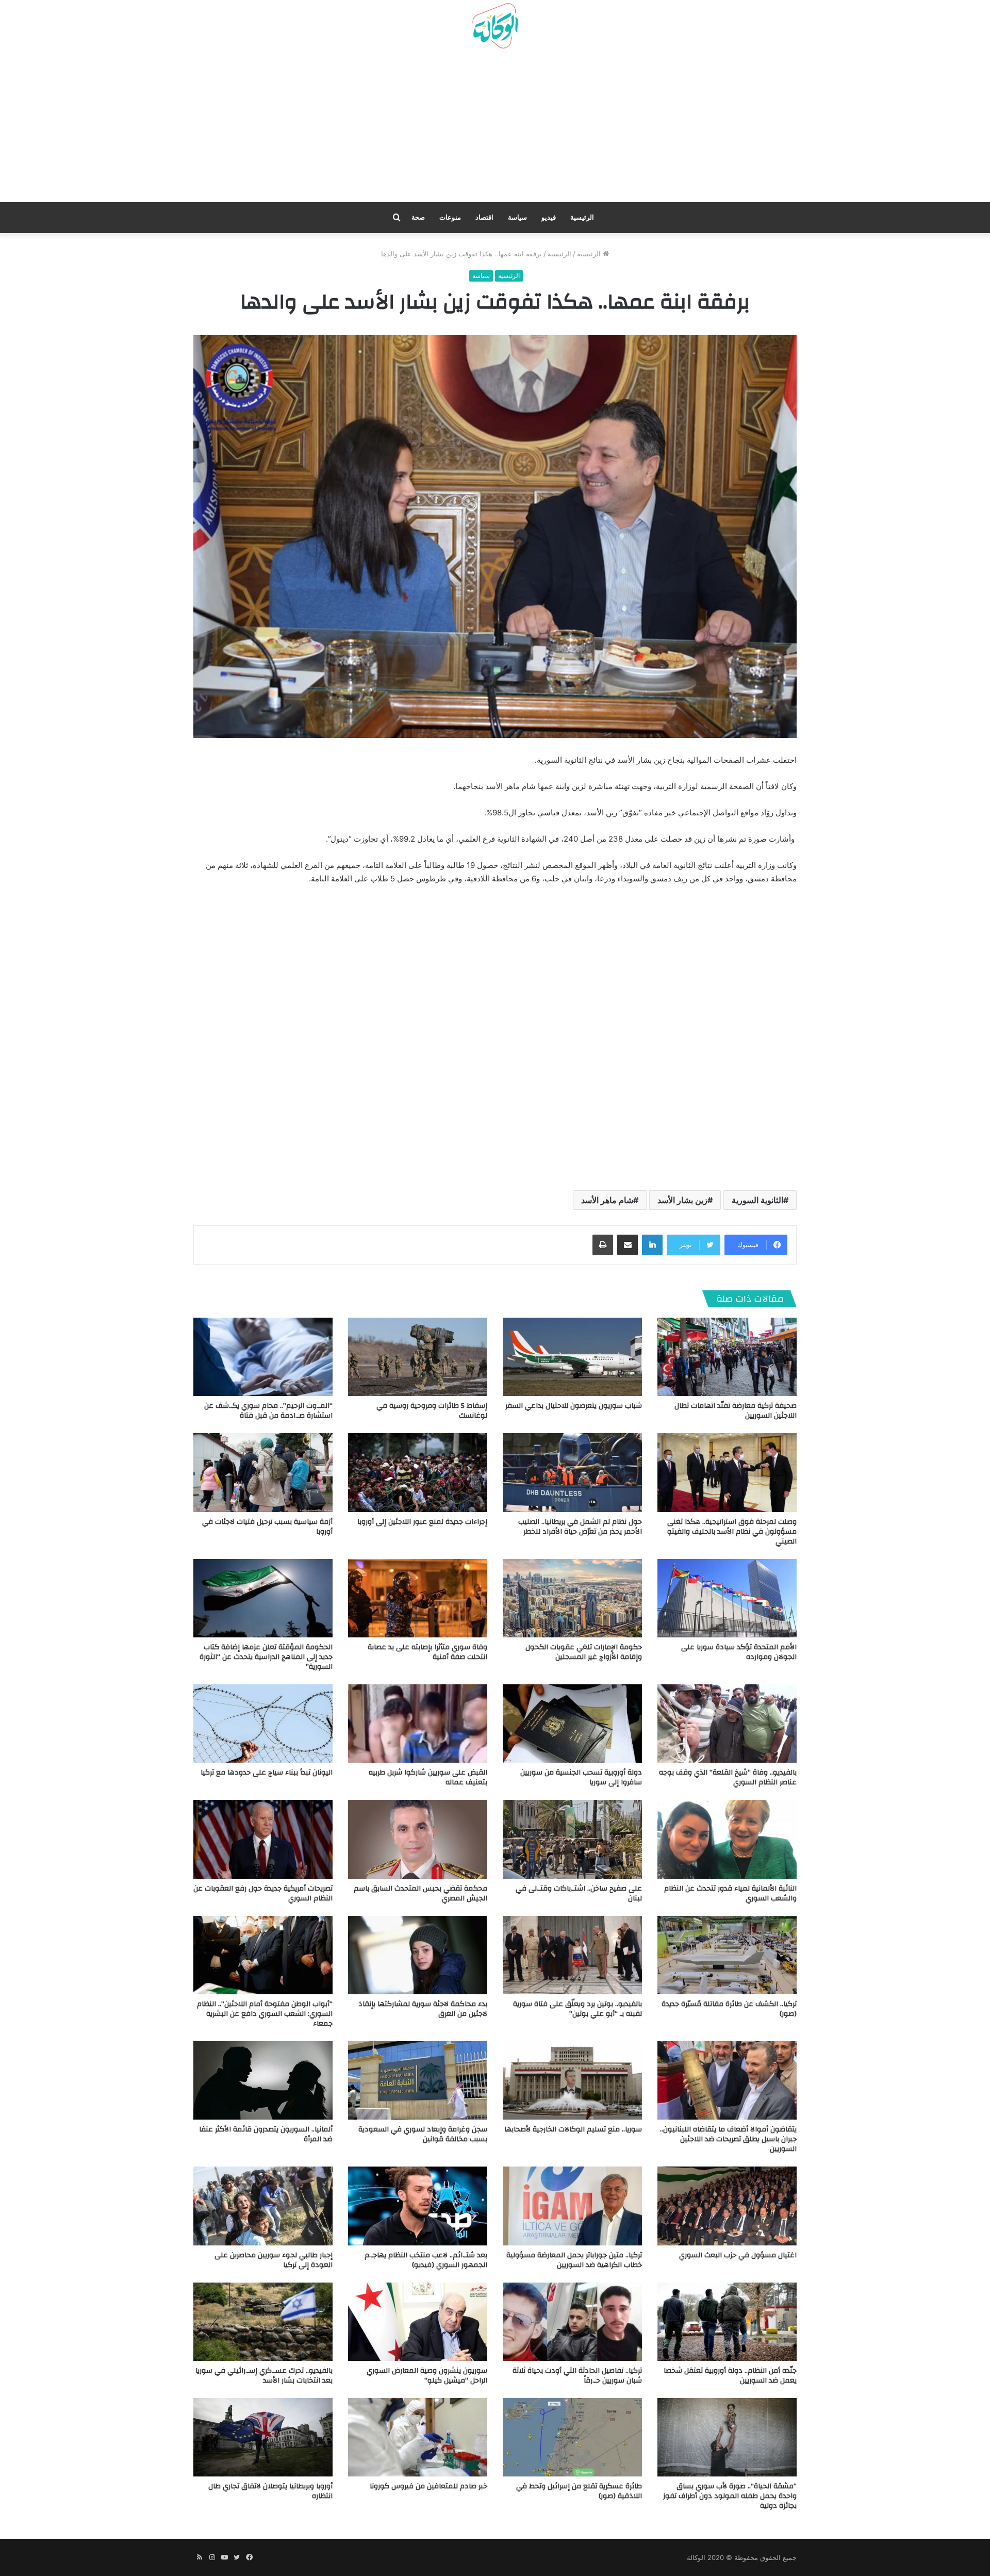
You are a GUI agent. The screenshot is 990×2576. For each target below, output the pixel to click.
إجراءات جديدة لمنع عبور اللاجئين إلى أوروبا (422, 1522)
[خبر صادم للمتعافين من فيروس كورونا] (418, 2437)
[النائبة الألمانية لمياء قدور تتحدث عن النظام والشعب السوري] (727, 1839)
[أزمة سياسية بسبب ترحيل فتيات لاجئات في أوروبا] (263, 1472)
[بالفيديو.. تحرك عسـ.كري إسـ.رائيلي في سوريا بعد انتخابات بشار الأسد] (263, 2322)
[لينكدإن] (652, 1245)
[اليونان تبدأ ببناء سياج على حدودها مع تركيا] (263, 1724)
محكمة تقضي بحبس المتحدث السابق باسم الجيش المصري (420, 1893)
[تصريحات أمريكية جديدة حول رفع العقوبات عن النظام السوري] (263, 1839)
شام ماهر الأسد (607, 1200)
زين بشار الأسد (682, 1200)
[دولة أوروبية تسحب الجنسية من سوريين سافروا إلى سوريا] (572, 1724)
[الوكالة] (495, 26)
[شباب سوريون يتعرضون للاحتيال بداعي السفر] (572, 1357)
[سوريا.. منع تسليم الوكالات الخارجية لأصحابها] (572, 2080)
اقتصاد (484, 217)
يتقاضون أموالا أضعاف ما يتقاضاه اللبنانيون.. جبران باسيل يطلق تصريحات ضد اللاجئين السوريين (728, 2139)
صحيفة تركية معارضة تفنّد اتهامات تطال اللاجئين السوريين (736, 1411)
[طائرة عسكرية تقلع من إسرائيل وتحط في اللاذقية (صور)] (572, 2437)
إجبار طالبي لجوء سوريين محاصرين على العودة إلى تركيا (274, 2260)
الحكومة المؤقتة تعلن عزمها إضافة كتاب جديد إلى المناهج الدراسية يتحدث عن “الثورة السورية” (266, 1657)
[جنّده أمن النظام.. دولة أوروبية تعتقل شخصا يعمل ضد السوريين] (727, 2322)
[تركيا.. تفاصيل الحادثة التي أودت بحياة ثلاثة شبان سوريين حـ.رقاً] (572, 2322)
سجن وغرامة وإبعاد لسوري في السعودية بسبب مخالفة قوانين (423, 2134)
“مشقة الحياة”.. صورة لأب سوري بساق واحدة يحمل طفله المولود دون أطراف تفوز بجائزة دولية (730, 2496)
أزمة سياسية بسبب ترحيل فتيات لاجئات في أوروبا (267, 1527)
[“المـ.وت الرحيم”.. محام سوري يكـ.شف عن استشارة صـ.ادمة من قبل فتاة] (263, 1357)
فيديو (549, 217)
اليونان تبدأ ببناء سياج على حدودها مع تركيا (267, 1773)
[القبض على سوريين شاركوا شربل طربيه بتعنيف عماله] (418, 1724)
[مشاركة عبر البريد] (628, 1245)
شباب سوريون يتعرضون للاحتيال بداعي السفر (574, 1406)
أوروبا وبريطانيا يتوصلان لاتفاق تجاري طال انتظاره (270, 2491)
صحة (418, 217)
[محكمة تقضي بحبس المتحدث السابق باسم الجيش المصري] (418, 1839)
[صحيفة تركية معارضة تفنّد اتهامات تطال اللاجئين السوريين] (727, 1357)
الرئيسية (582, 217)
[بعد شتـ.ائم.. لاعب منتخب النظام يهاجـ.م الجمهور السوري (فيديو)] (418, 2206)
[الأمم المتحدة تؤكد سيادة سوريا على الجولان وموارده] (727, 1598)
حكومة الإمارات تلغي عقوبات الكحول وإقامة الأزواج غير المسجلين (584, 1652)
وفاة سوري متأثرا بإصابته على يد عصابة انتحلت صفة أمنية (427, 1652)
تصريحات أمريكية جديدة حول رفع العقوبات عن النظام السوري (263, 1893)
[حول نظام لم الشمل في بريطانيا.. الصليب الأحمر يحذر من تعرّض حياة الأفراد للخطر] (572, 1472)
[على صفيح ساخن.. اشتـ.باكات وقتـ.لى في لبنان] (572, 1839)
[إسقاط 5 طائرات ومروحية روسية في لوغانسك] (418, 1357)
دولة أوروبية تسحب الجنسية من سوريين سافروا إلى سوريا (581, 1777)
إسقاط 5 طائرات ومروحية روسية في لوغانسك (432, 1411)
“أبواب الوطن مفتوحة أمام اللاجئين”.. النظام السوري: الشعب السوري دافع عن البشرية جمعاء (265, 2014)
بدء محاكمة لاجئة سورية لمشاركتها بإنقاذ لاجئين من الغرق (423, 2009)
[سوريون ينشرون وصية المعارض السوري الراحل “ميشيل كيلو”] (418, 2322)
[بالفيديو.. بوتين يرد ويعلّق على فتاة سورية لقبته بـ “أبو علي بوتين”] (572, 1955)
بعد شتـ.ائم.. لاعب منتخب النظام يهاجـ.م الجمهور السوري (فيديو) (426, 2260)
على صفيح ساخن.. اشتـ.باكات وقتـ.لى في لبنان (579, 1893)
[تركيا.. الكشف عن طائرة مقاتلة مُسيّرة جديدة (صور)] (727, 1955)
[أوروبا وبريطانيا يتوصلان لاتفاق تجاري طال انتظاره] (263, 2437)
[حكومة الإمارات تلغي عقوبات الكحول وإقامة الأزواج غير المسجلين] (572, 1598)
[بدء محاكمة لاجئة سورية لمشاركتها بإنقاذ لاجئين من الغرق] (418, 1955)
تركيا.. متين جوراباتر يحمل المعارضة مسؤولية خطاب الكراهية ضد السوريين (574, 2260)
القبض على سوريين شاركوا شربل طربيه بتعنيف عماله (428, 1777)
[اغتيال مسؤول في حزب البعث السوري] (727, 2206)
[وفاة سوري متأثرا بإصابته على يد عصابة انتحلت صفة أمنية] (418, 1598)
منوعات (450, 217)
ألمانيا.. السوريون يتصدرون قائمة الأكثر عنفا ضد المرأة (266, 2134)
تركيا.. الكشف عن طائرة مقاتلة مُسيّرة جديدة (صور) (729, 2009)
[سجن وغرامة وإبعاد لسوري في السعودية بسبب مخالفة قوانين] (418, 2080)
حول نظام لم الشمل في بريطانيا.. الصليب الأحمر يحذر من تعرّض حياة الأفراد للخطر (580, 1527)
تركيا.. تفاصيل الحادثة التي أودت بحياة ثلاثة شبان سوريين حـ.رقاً (577, 2376)
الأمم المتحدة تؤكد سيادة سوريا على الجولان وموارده (739, 1652)
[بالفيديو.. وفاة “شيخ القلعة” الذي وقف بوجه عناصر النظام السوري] (727, 1724)
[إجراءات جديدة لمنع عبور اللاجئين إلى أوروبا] (418, 1472)
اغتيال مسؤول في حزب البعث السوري (738, 2255)
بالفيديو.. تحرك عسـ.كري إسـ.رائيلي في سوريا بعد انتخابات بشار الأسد (264, 2376)
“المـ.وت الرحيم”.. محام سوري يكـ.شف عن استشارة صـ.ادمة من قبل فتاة (268, 1411)
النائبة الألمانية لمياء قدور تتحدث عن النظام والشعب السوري (730, 1893)
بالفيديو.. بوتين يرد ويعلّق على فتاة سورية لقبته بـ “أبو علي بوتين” (577, 2009)
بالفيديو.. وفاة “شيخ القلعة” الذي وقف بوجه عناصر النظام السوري (728, 1777)
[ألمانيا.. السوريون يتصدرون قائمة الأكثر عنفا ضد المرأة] (263, 2080)
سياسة (517, 217)
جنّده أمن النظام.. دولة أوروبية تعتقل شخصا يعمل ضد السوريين (730, 2376)
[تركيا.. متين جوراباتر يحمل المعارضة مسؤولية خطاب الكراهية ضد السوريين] (572, 2206)
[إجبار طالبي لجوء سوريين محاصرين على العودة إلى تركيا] (263, 2206)
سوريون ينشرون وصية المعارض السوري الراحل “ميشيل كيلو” (427, 2376)
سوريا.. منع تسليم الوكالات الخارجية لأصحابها (573, 2129)
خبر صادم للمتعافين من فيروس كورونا (428, 2486)
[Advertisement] (495, 129)
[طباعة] (603, 1245)
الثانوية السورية (757, 1200)
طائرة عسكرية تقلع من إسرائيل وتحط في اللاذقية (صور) (579, 2491)
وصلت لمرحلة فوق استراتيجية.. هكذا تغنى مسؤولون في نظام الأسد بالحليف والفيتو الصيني (732, 1532)
